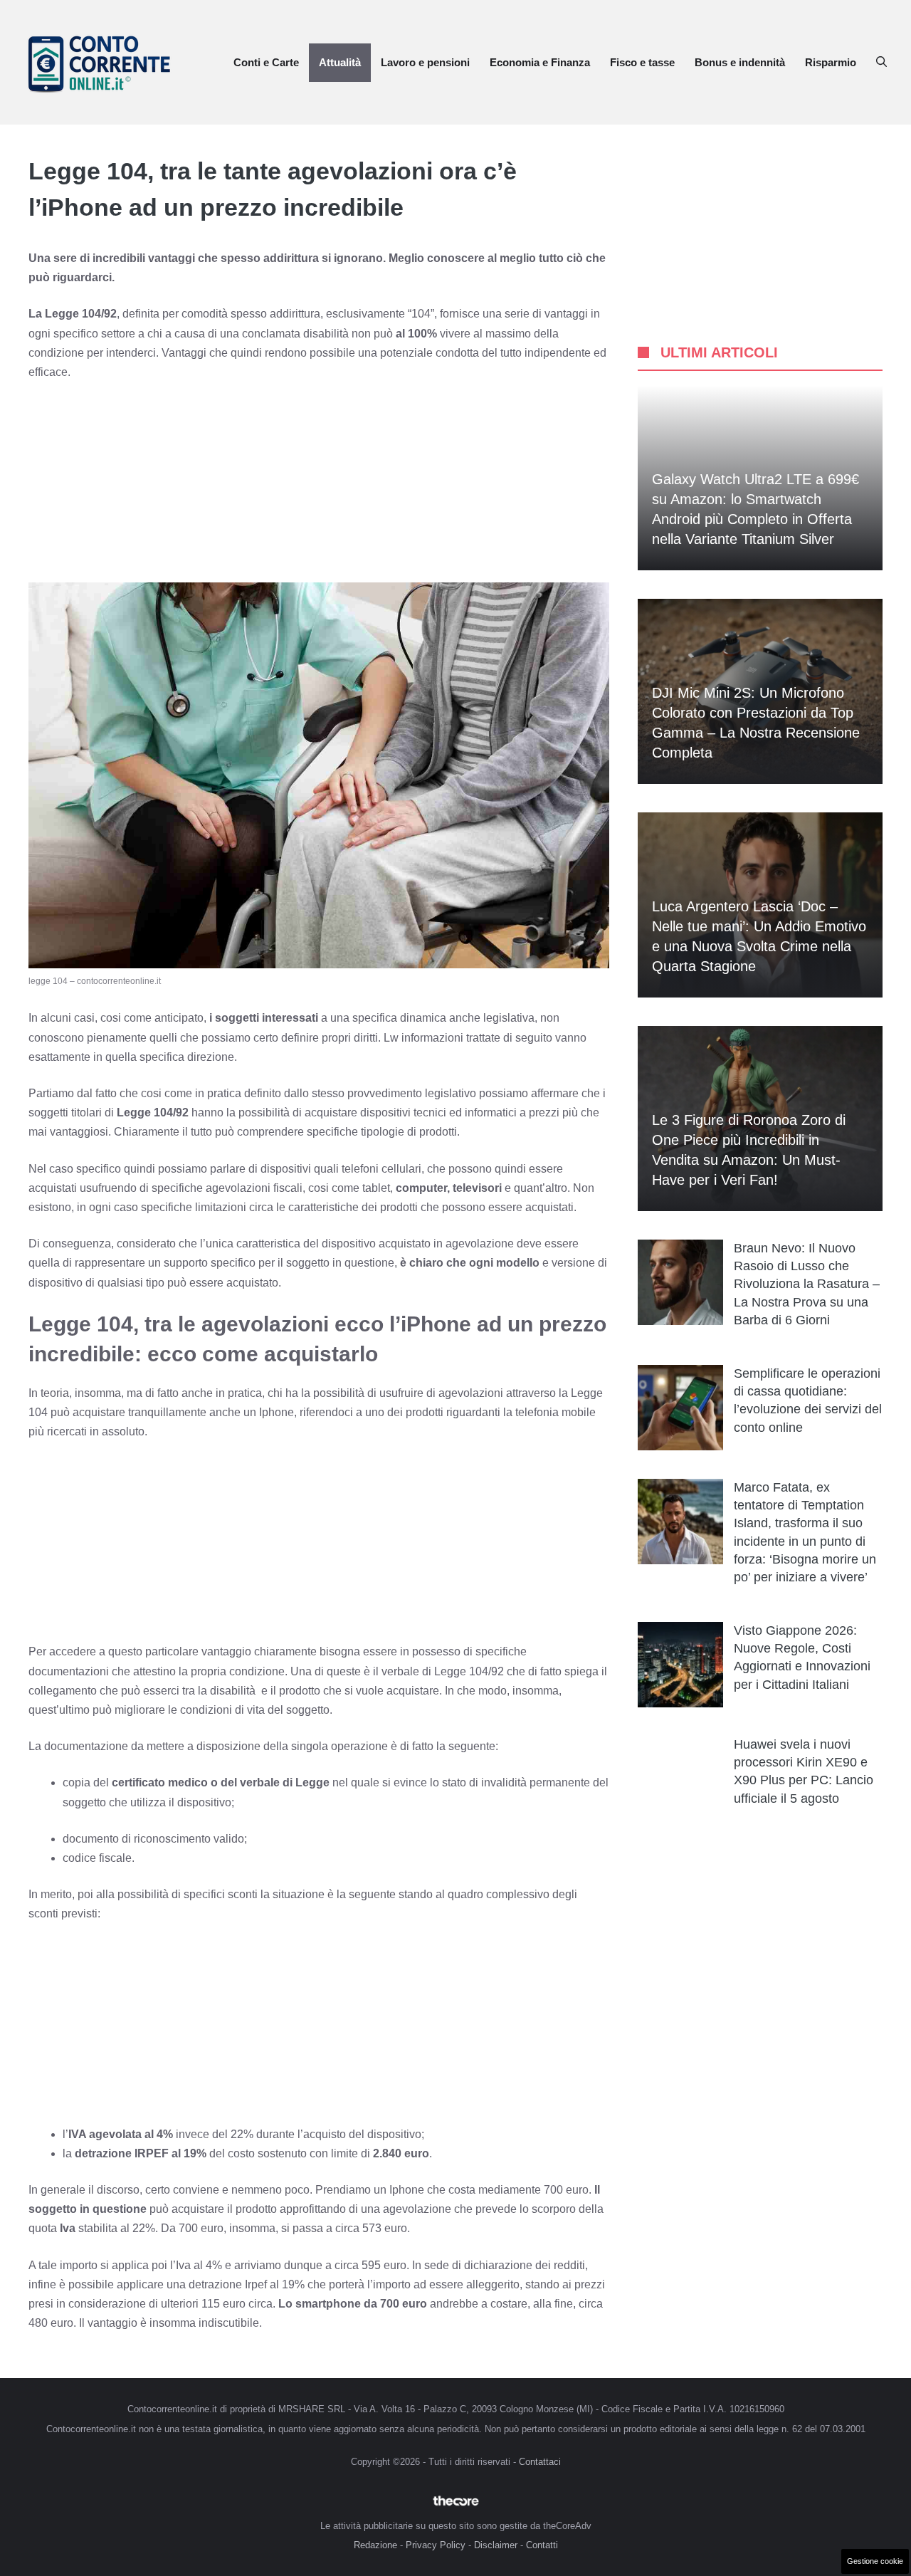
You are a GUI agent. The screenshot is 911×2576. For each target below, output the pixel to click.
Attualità (340, 62)
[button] (881, 63)
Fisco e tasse (642, 62)
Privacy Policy (436, 2545)
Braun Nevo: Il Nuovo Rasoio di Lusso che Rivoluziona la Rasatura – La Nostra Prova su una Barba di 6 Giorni (807, 1284)
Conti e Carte (266, 62)
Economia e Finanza (540, 62)
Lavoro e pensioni (425, 62)
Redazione (375, 2545)
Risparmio (831, 62)
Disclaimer (496, 2545)
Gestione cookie (875, 2561)
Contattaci (540, 2462)
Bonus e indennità (740, 62)
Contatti (542, 2545)
